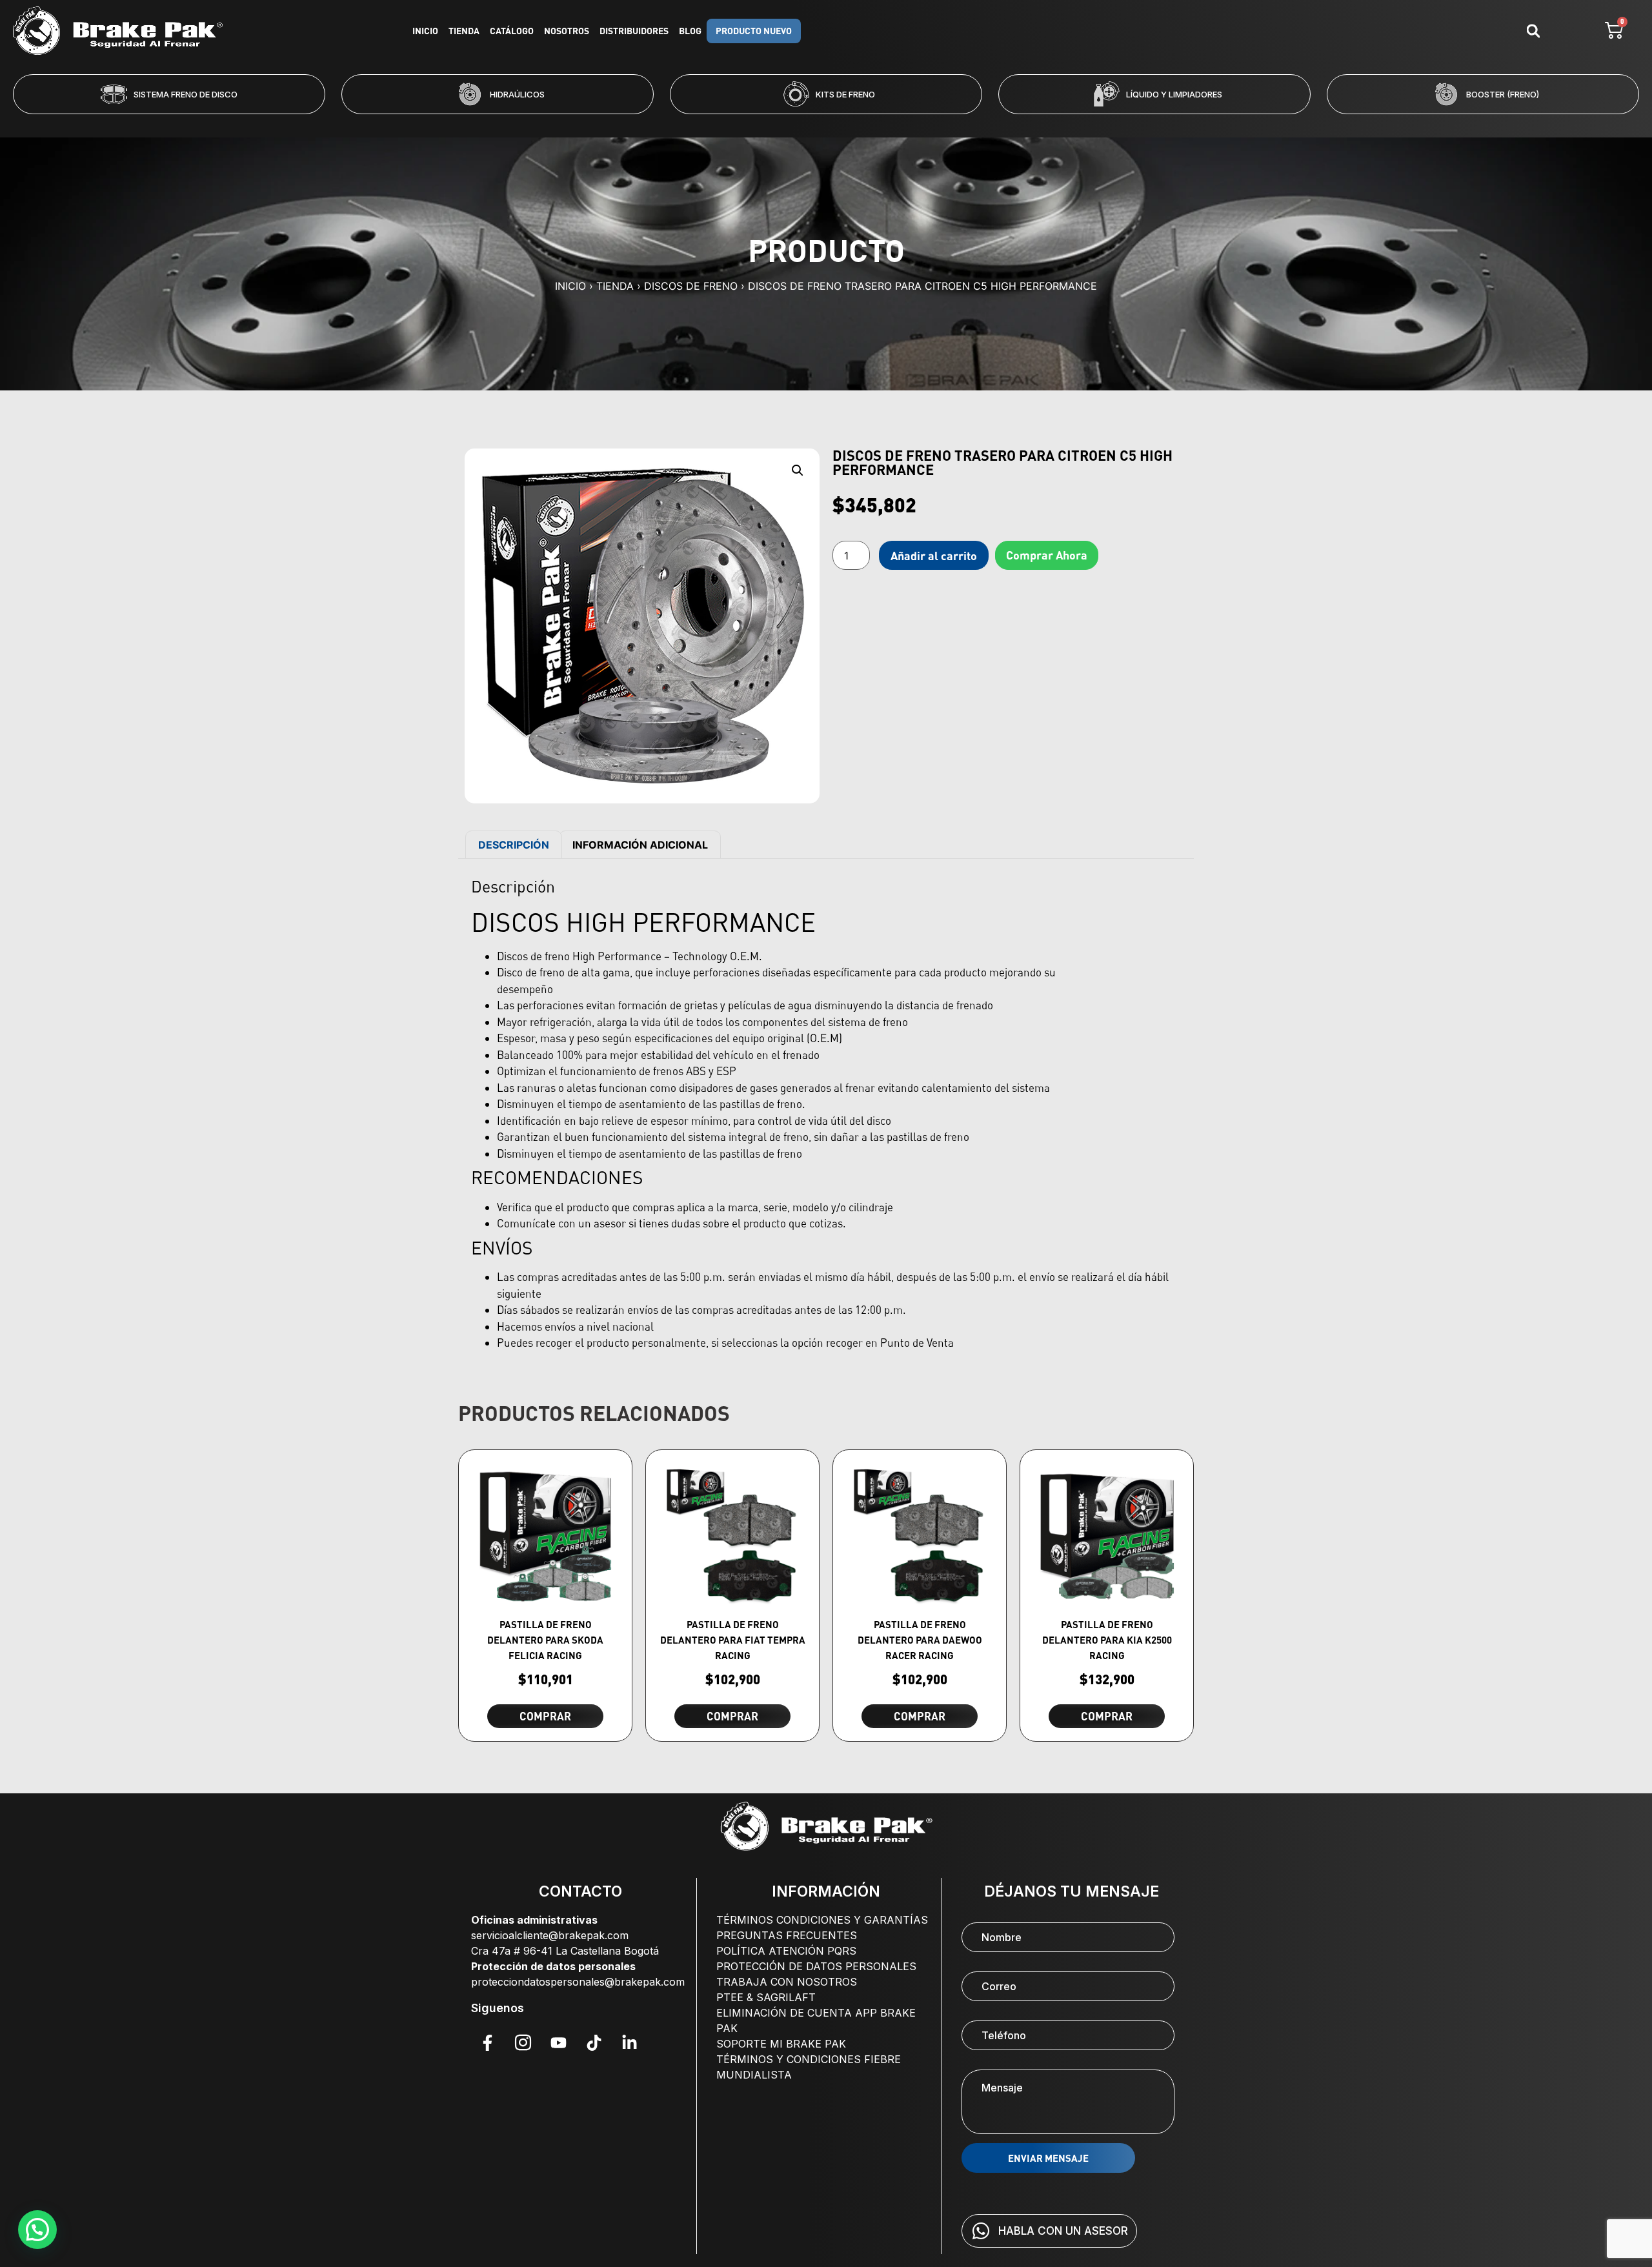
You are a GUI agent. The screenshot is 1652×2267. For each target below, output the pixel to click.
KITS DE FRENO (517, 94)
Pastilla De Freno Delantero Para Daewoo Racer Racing (920, 1640)
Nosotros (567, 31)
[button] (774, 123)
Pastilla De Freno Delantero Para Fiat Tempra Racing (733, 1640)
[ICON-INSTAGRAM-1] (523, 2043)
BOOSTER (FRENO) (1174, 94)
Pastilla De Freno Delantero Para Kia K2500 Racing (1107, 1640)
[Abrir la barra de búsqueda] (1533, 31)
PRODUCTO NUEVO (754, 31)
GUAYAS (1502, 94)
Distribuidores (634, 31)
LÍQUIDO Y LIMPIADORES (846, 94)
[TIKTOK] (594, 2043)
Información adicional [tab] (640, 845)
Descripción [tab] (514, 845)
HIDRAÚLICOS (189, 94)
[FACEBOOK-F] (487, 2043)
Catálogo (512, 31)
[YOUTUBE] (558, 2043)
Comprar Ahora (1047, 555)
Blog (690, 31)
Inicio (425, 31)
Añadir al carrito (934, 556)
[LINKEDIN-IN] (629, 2043)
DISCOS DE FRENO (691, 286)
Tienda (464, 31)
